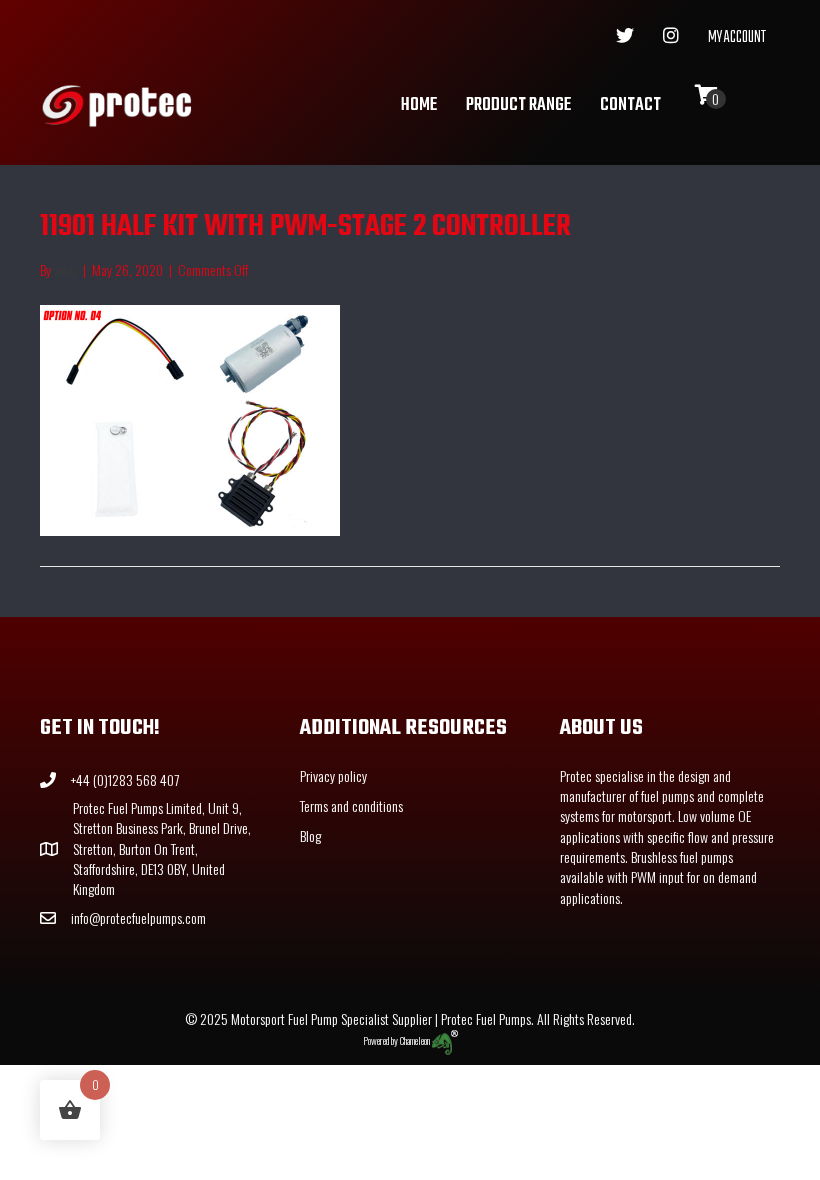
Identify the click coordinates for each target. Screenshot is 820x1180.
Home (419, 105)
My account (737, 38)
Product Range (518, 105)
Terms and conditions (351, 805)
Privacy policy (333, 775)
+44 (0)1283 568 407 (125, 779)
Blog (310, 835)
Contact (630, 105)
